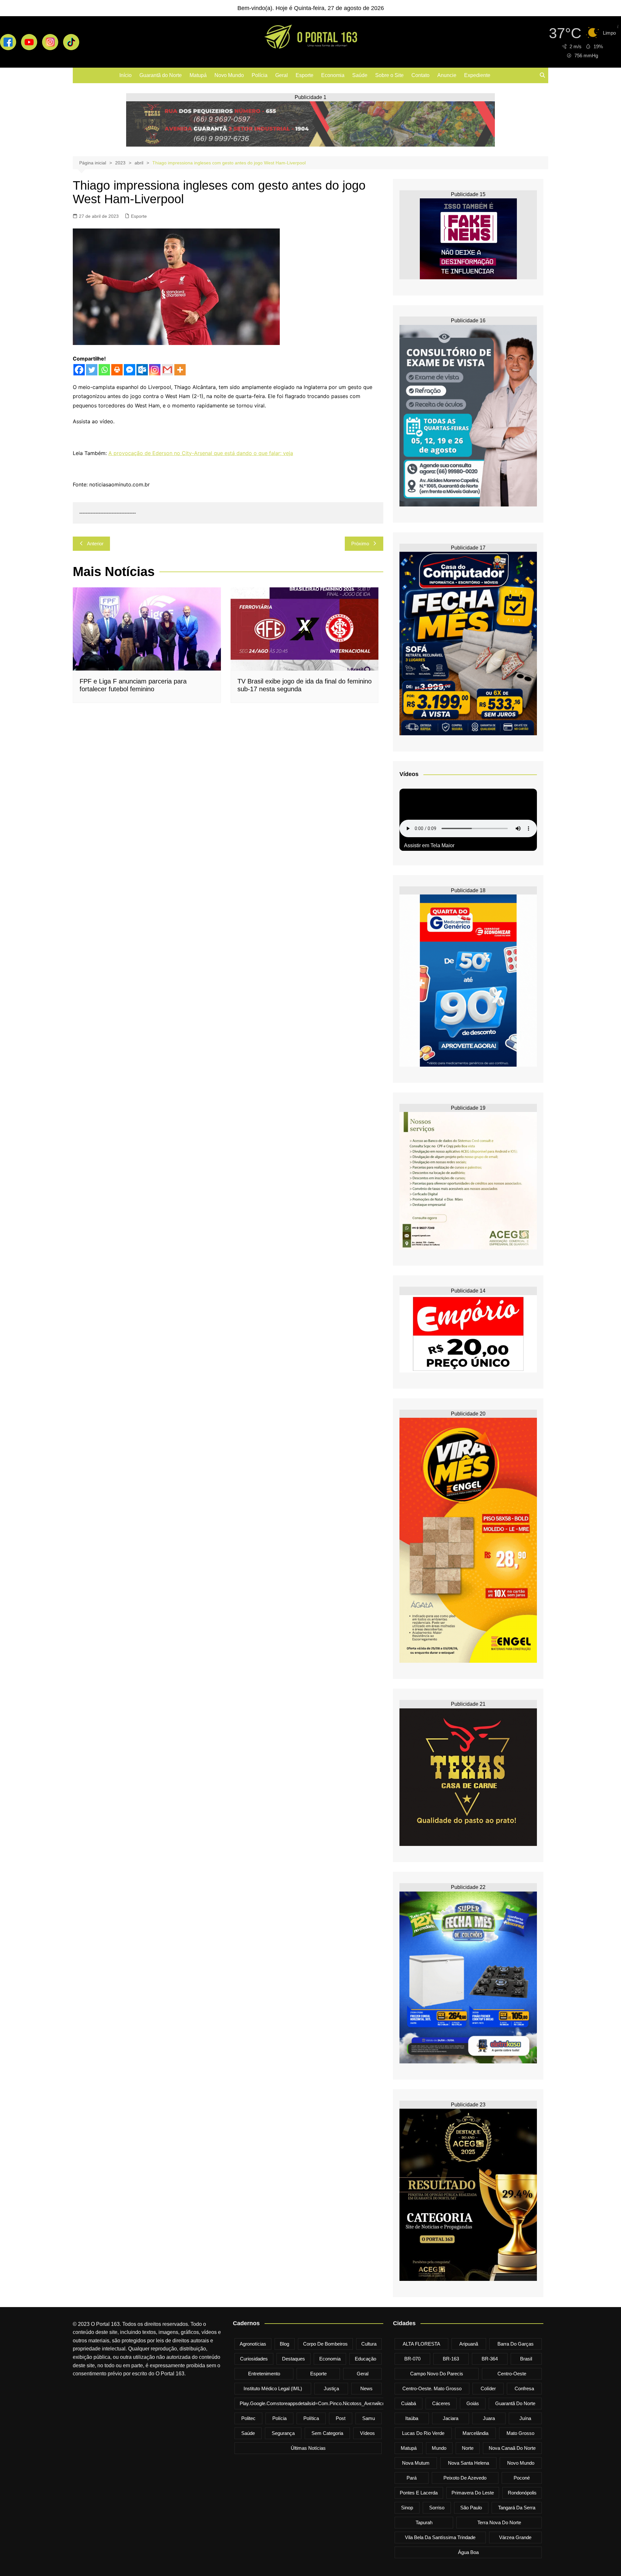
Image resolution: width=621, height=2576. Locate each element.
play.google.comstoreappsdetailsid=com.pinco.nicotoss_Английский (315, 2403)
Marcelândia (475, 2433)
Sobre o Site (389, 75)
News (366, 2388)
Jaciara (451, 2418)
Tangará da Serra (517, 2508)
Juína (525, 2418)
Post (341, 2418)
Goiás (473, 2403)
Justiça (331, 2388)
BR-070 (412, 2359)
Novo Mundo (229, 75)
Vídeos (367, 2433)
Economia (333, 75)
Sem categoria (327, 2433)
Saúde (360, 75)
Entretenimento (264, 2374)
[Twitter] (92, 370)
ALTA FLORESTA (421, 2344)
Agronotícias (253, 2344)
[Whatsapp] (104, 370)
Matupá (198, 75)
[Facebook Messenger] (130, 370)
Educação (365, 2359)
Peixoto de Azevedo (465, 2478)
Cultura (369, 2344)
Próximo (360, 544)
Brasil (526, 2359)
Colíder (488, 2388)
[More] (180, 370)
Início (125, 75)
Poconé (522, 2478)
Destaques (294, 2359)
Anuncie (447, 75)
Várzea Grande (515, 2537)
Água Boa (468, 2552)
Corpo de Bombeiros (325, 2344)
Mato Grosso (520, 2433)
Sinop (407, 2508)
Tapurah (424, 2522)
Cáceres (441, 2403)
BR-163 (451, 2359)
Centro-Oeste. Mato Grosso (432, 2388)
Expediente (477, 75)
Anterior (95, 544)
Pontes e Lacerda (419, 2493)
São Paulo (471, 2508)
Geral (282, 75)
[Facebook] (79, 370)
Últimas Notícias (308, 2448)
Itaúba (412, 2418)
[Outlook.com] (142, 370)
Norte (468, 2448)
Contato (420, 75)
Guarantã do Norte (161, 75)
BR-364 (490, 2359)
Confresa (524, 2388)
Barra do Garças (516, 2344)
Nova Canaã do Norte (512, 2448)
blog (284, 2344)
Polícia (260, 75)
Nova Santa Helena (468, 2463)
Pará (412, 2478)
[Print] (117, 370)
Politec (248, 2418)
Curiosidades (254, 2359)
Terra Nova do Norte (499, 2522)
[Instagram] (155, 370)
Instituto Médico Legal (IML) (273, 2388)
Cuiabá (409, 2403)
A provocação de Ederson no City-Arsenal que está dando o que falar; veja (201, 453)
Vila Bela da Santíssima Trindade (440, 2537)
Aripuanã (469, 2344)
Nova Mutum (416, 2463)
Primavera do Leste (473, 2493)
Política (311, 2418)
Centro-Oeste (512, 2374)
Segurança (283, 2433)
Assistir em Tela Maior (429, 845)
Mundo (439, 2448)
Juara (489, 2418)
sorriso (437, 2508)
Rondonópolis (522, 2493)
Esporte (305, 75)
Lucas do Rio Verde (423, 2433)
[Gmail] (167, 370)
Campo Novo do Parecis (437, 2374)
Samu (369, 2418)
